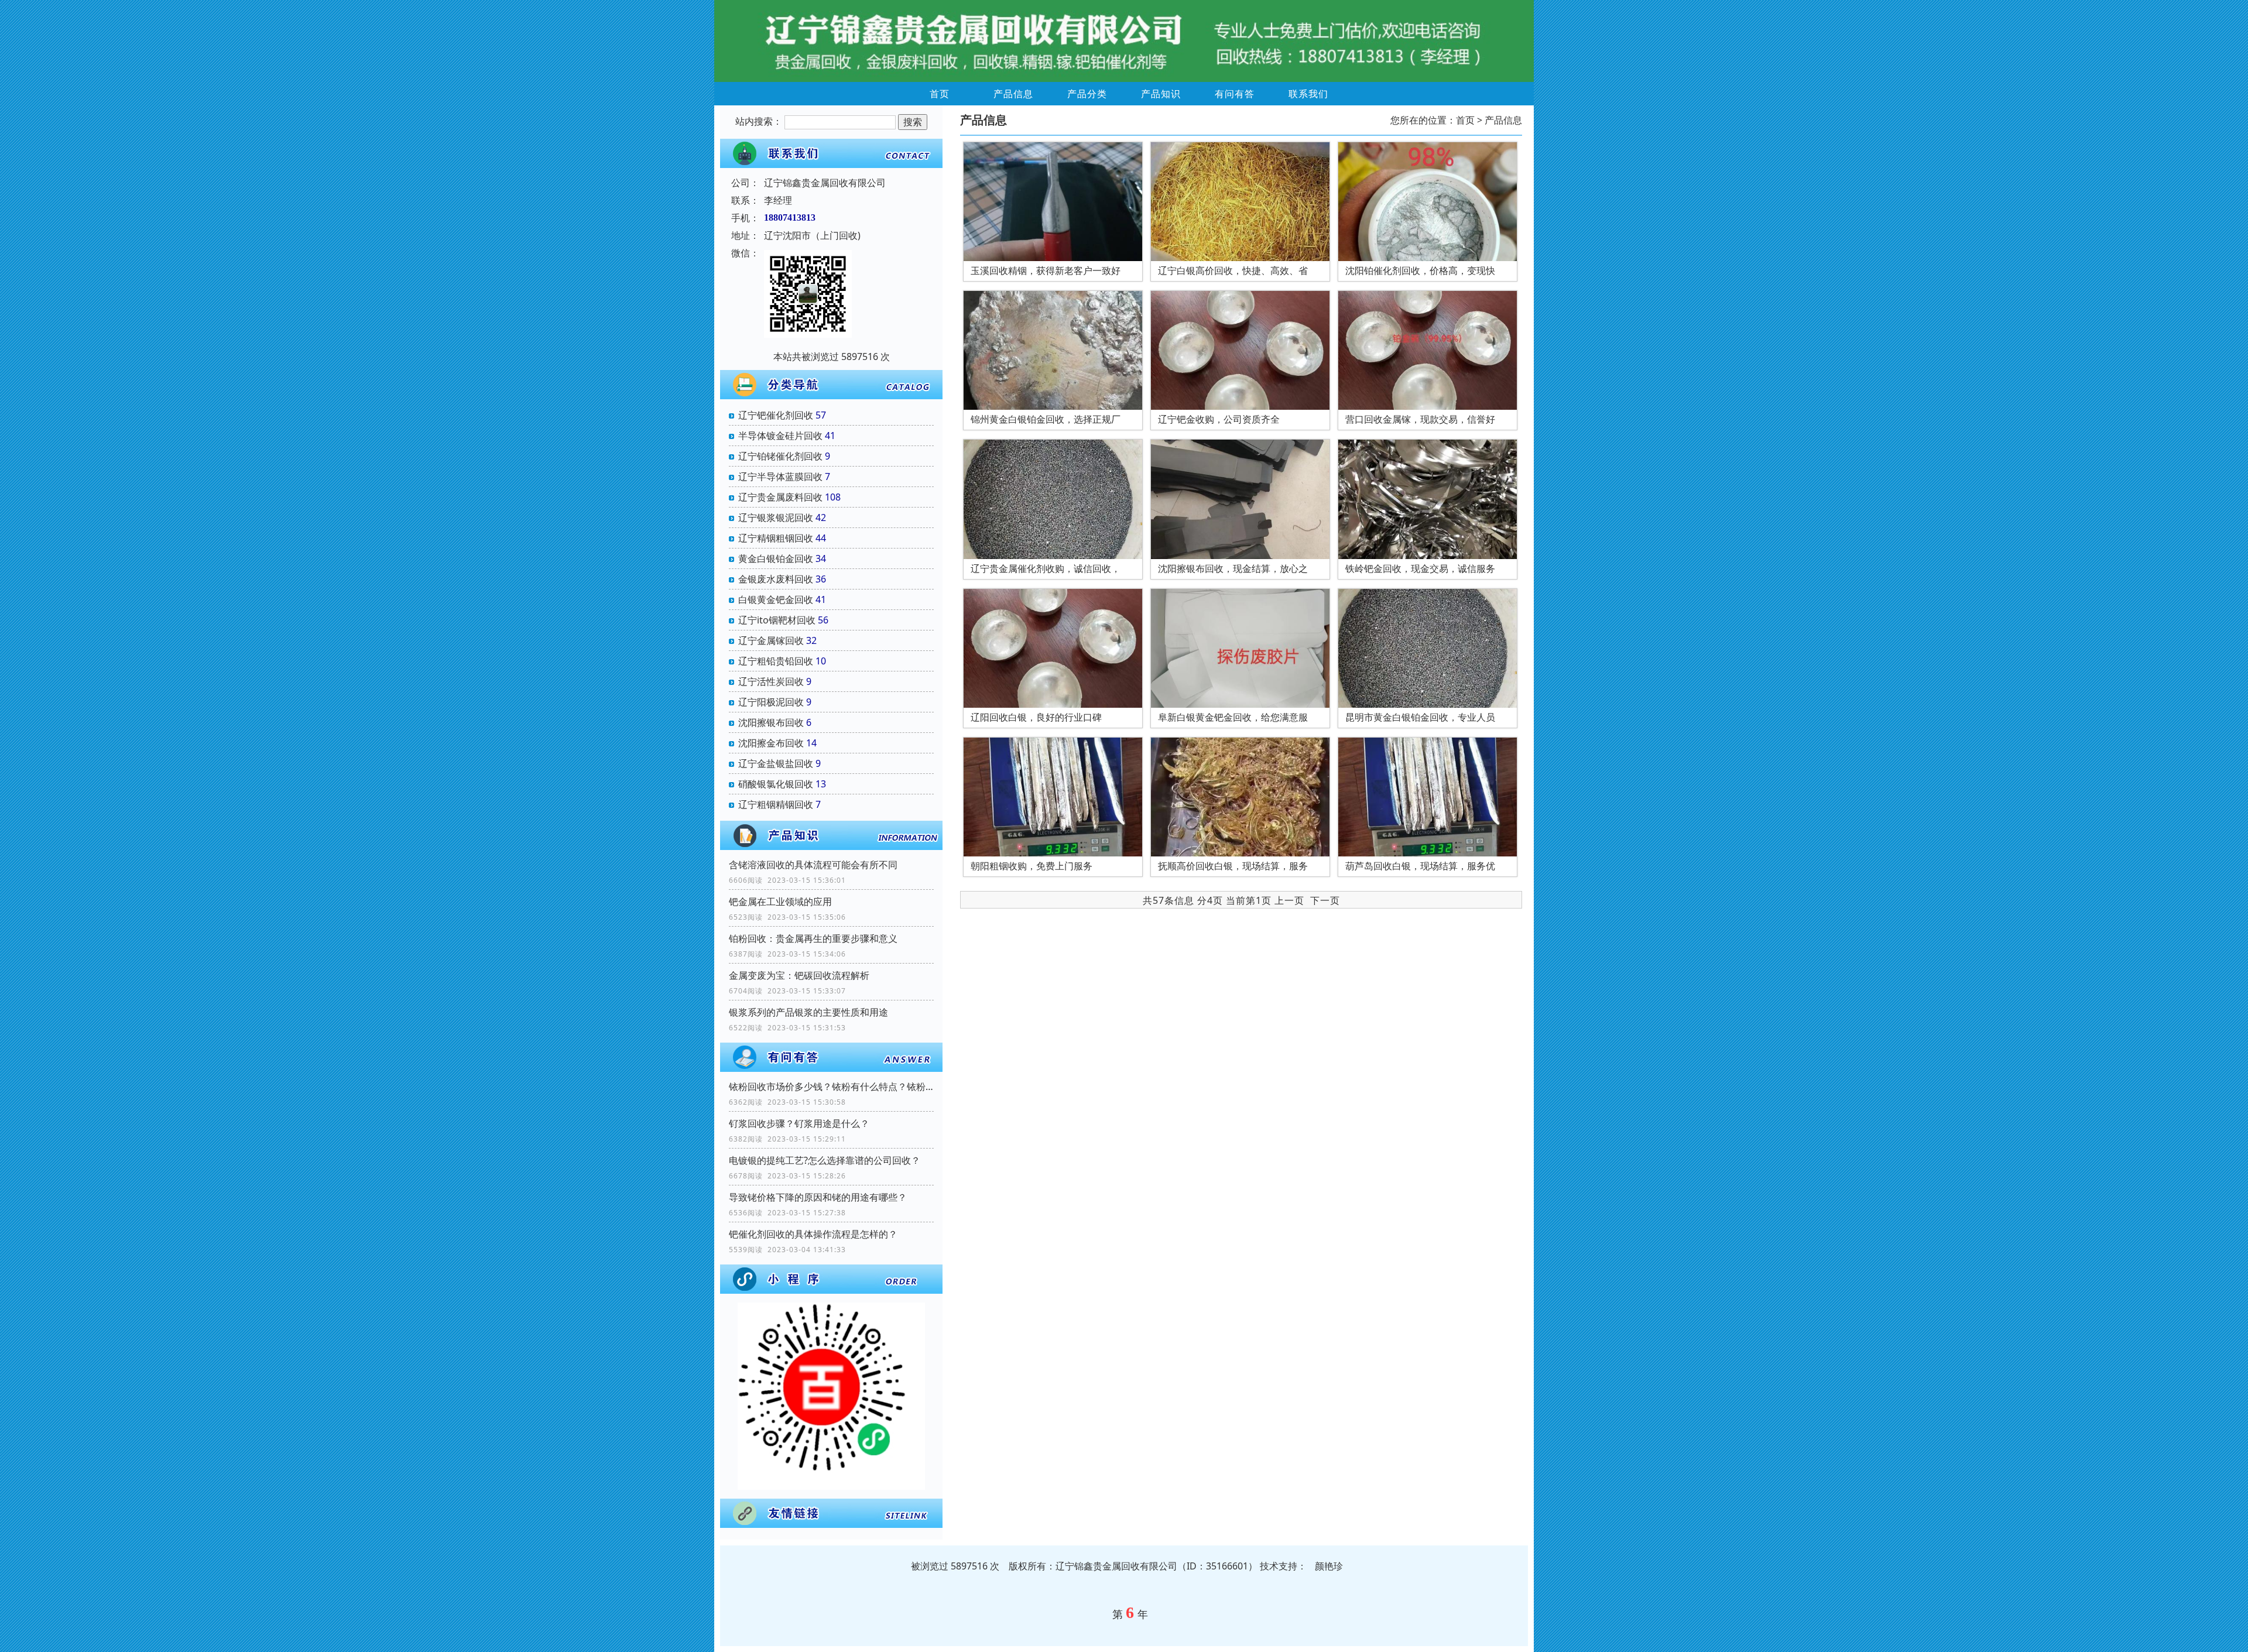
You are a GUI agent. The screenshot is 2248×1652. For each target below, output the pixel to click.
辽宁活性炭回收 (771, 681)
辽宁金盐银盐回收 (776, 763)
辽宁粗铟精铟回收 (776, 804)
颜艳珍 (1329, 1566)
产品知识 (1161, 94)
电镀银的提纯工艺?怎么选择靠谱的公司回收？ (825, 1160)
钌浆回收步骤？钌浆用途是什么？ (799, 1123)
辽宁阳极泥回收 (771, 702)
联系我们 (1308, 94)
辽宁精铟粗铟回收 (776, 538)
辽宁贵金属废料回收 (780, 497)
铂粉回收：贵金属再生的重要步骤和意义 (813, 938)
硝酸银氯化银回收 (776, 784)
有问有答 (1235, 94)
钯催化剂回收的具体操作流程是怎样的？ (813, 1234)
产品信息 (1013, 94)
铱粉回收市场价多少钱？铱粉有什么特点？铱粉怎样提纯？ (831, 1087)
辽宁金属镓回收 (771, 640)
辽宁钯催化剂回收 (776, 415)
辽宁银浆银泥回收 (776, 517)
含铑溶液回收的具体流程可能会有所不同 (813, 865)
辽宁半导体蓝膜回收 (780, 477)
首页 (940, 94)
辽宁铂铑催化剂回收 (780, 456)
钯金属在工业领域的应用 (780, 902)
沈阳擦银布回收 (771, 722)
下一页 (1325, 900)
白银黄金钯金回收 (776, 599)
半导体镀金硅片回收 (780, 436)
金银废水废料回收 (776, 579)
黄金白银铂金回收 (776, 558)
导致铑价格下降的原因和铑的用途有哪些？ (818, 1197)
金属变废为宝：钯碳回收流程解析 (799, 975)
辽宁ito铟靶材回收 (777, 620)
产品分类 (1087, 94)
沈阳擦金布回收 (771, 743)
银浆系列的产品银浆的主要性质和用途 (808, 1012)
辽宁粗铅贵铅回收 (776, 661)
